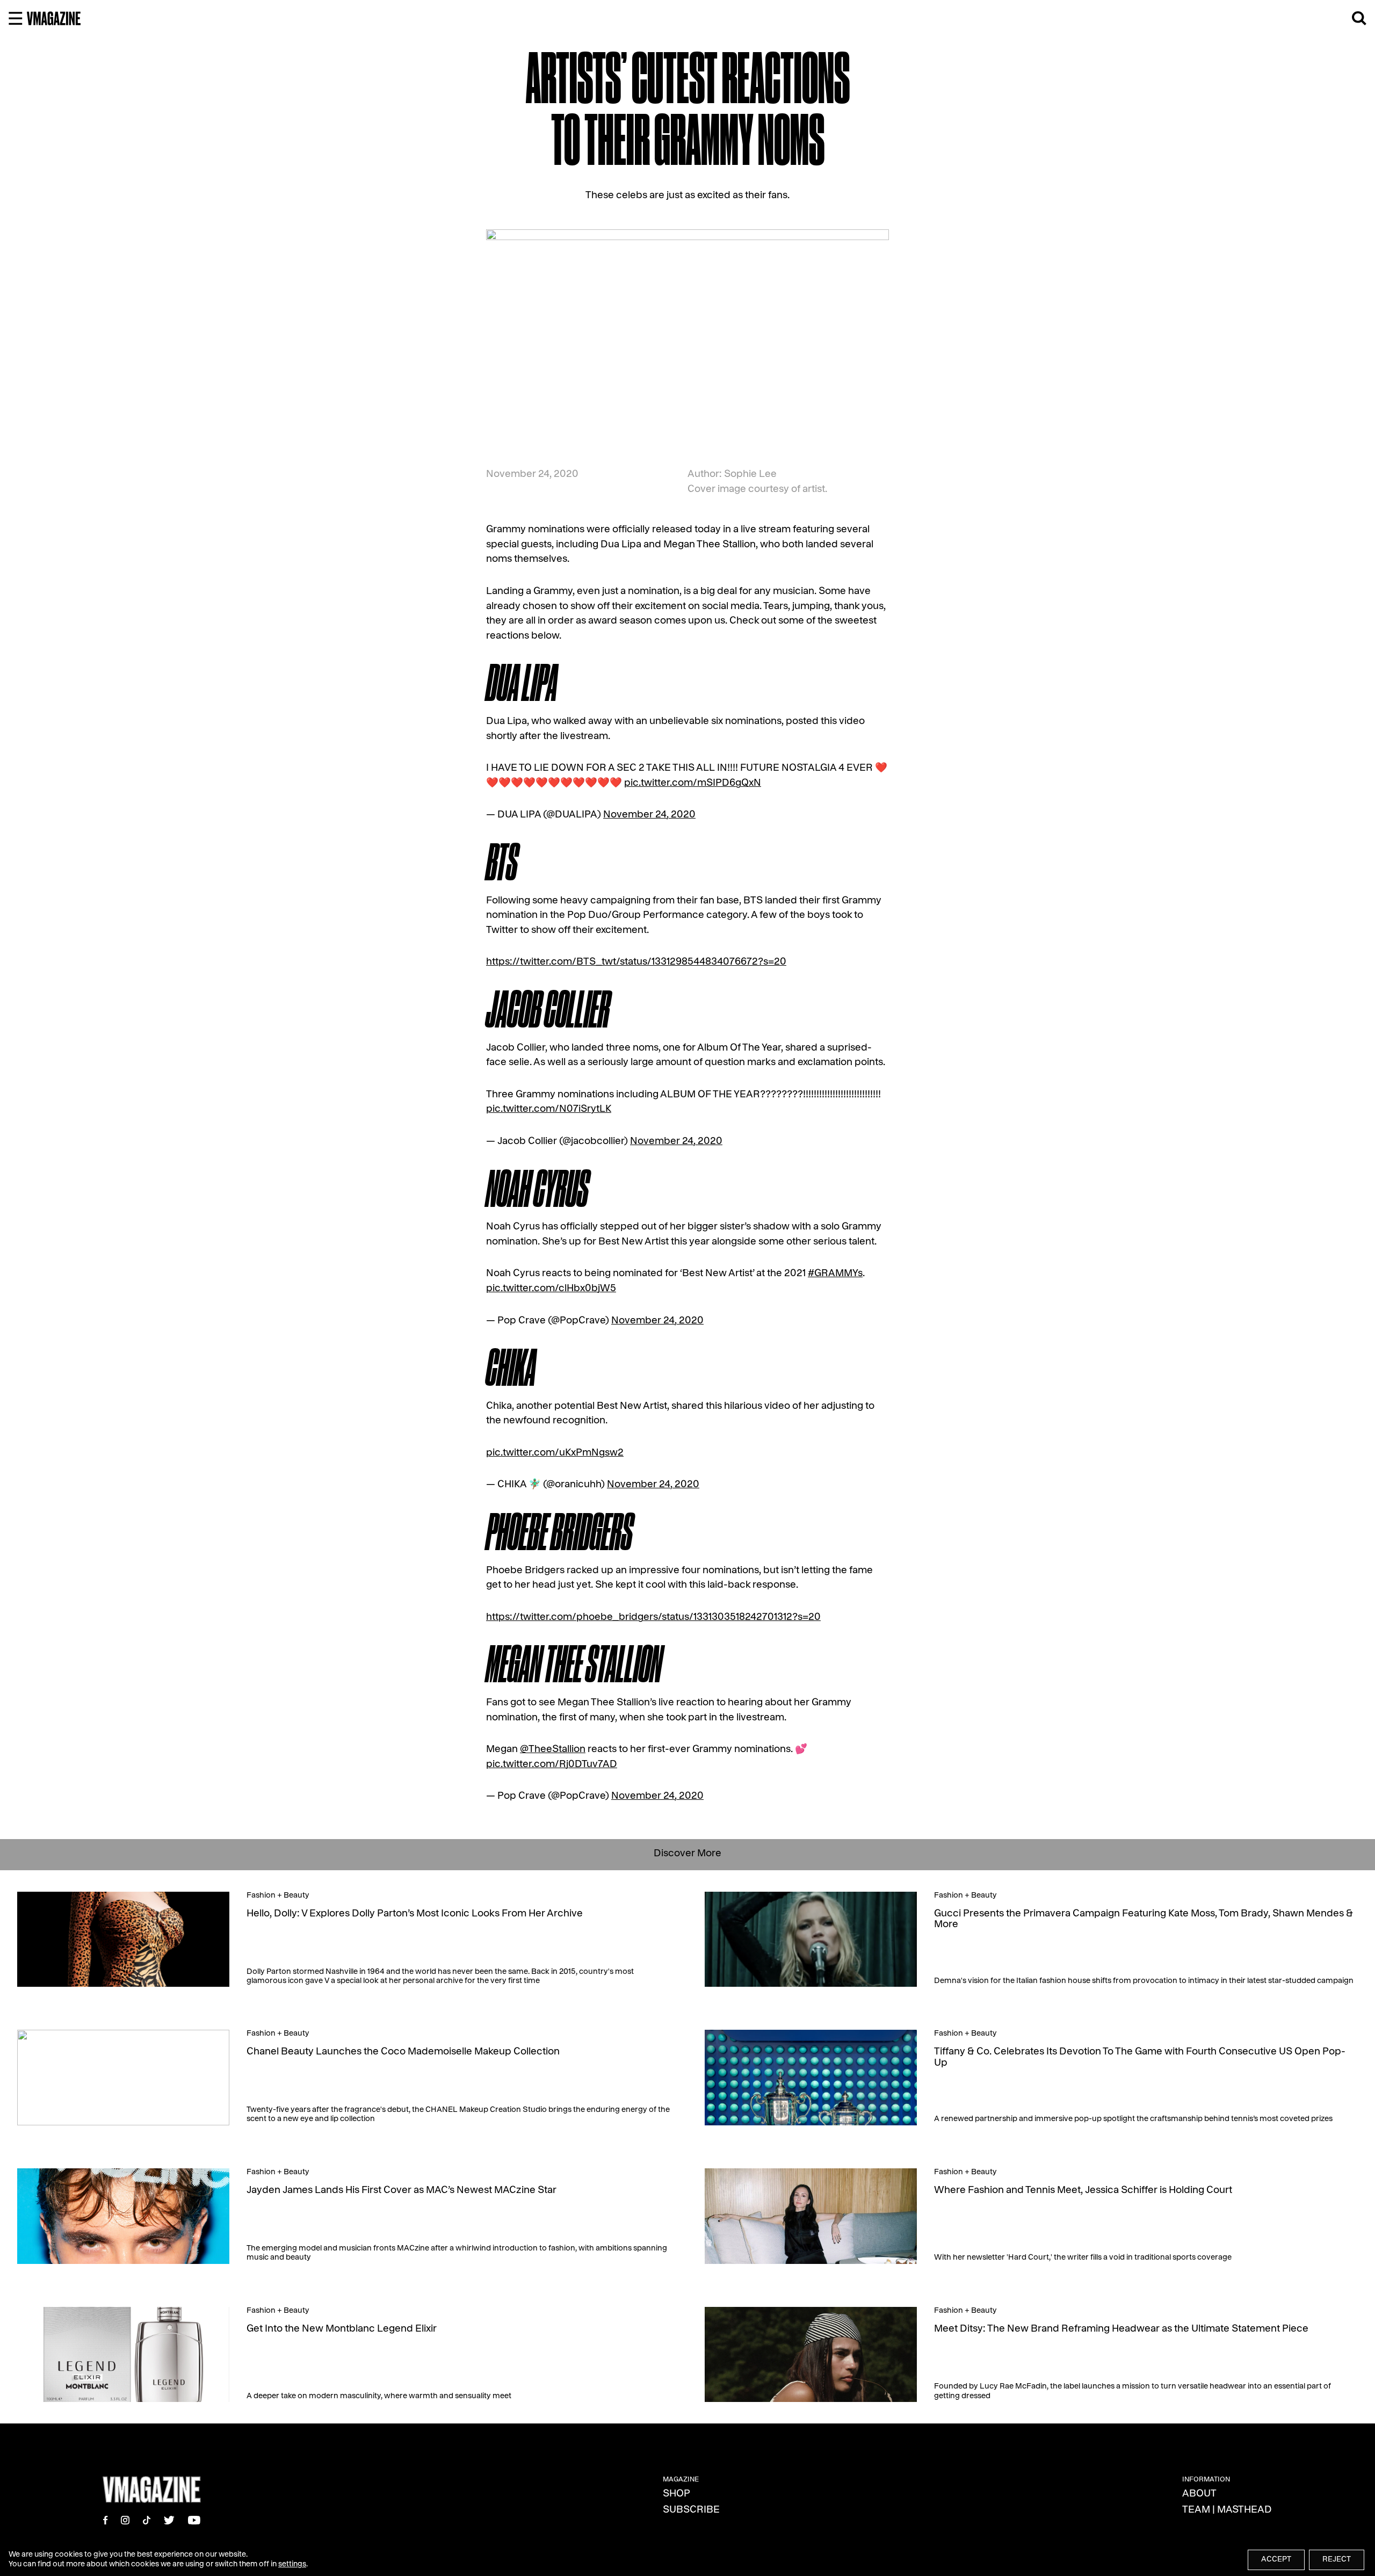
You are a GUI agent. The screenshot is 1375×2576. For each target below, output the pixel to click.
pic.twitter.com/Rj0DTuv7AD (552, 1765)
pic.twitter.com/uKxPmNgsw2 (555, 1454)
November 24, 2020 (649, 816)
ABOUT (1199, 2495)
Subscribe (691, 2511)
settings (292, 2565)
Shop (676, 2495)
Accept (1276, 2560)
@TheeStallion (553, 1750)
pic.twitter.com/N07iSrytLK (549, 1110)
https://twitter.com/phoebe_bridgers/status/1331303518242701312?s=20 (653, 1618)
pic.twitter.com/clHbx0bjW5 (551, 1289)
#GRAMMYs (835, 1274)
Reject (1337, 2560)
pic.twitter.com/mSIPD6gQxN (693, 784)
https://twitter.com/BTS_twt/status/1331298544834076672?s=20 (636, 963)
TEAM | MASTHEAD (1227, 2511)
